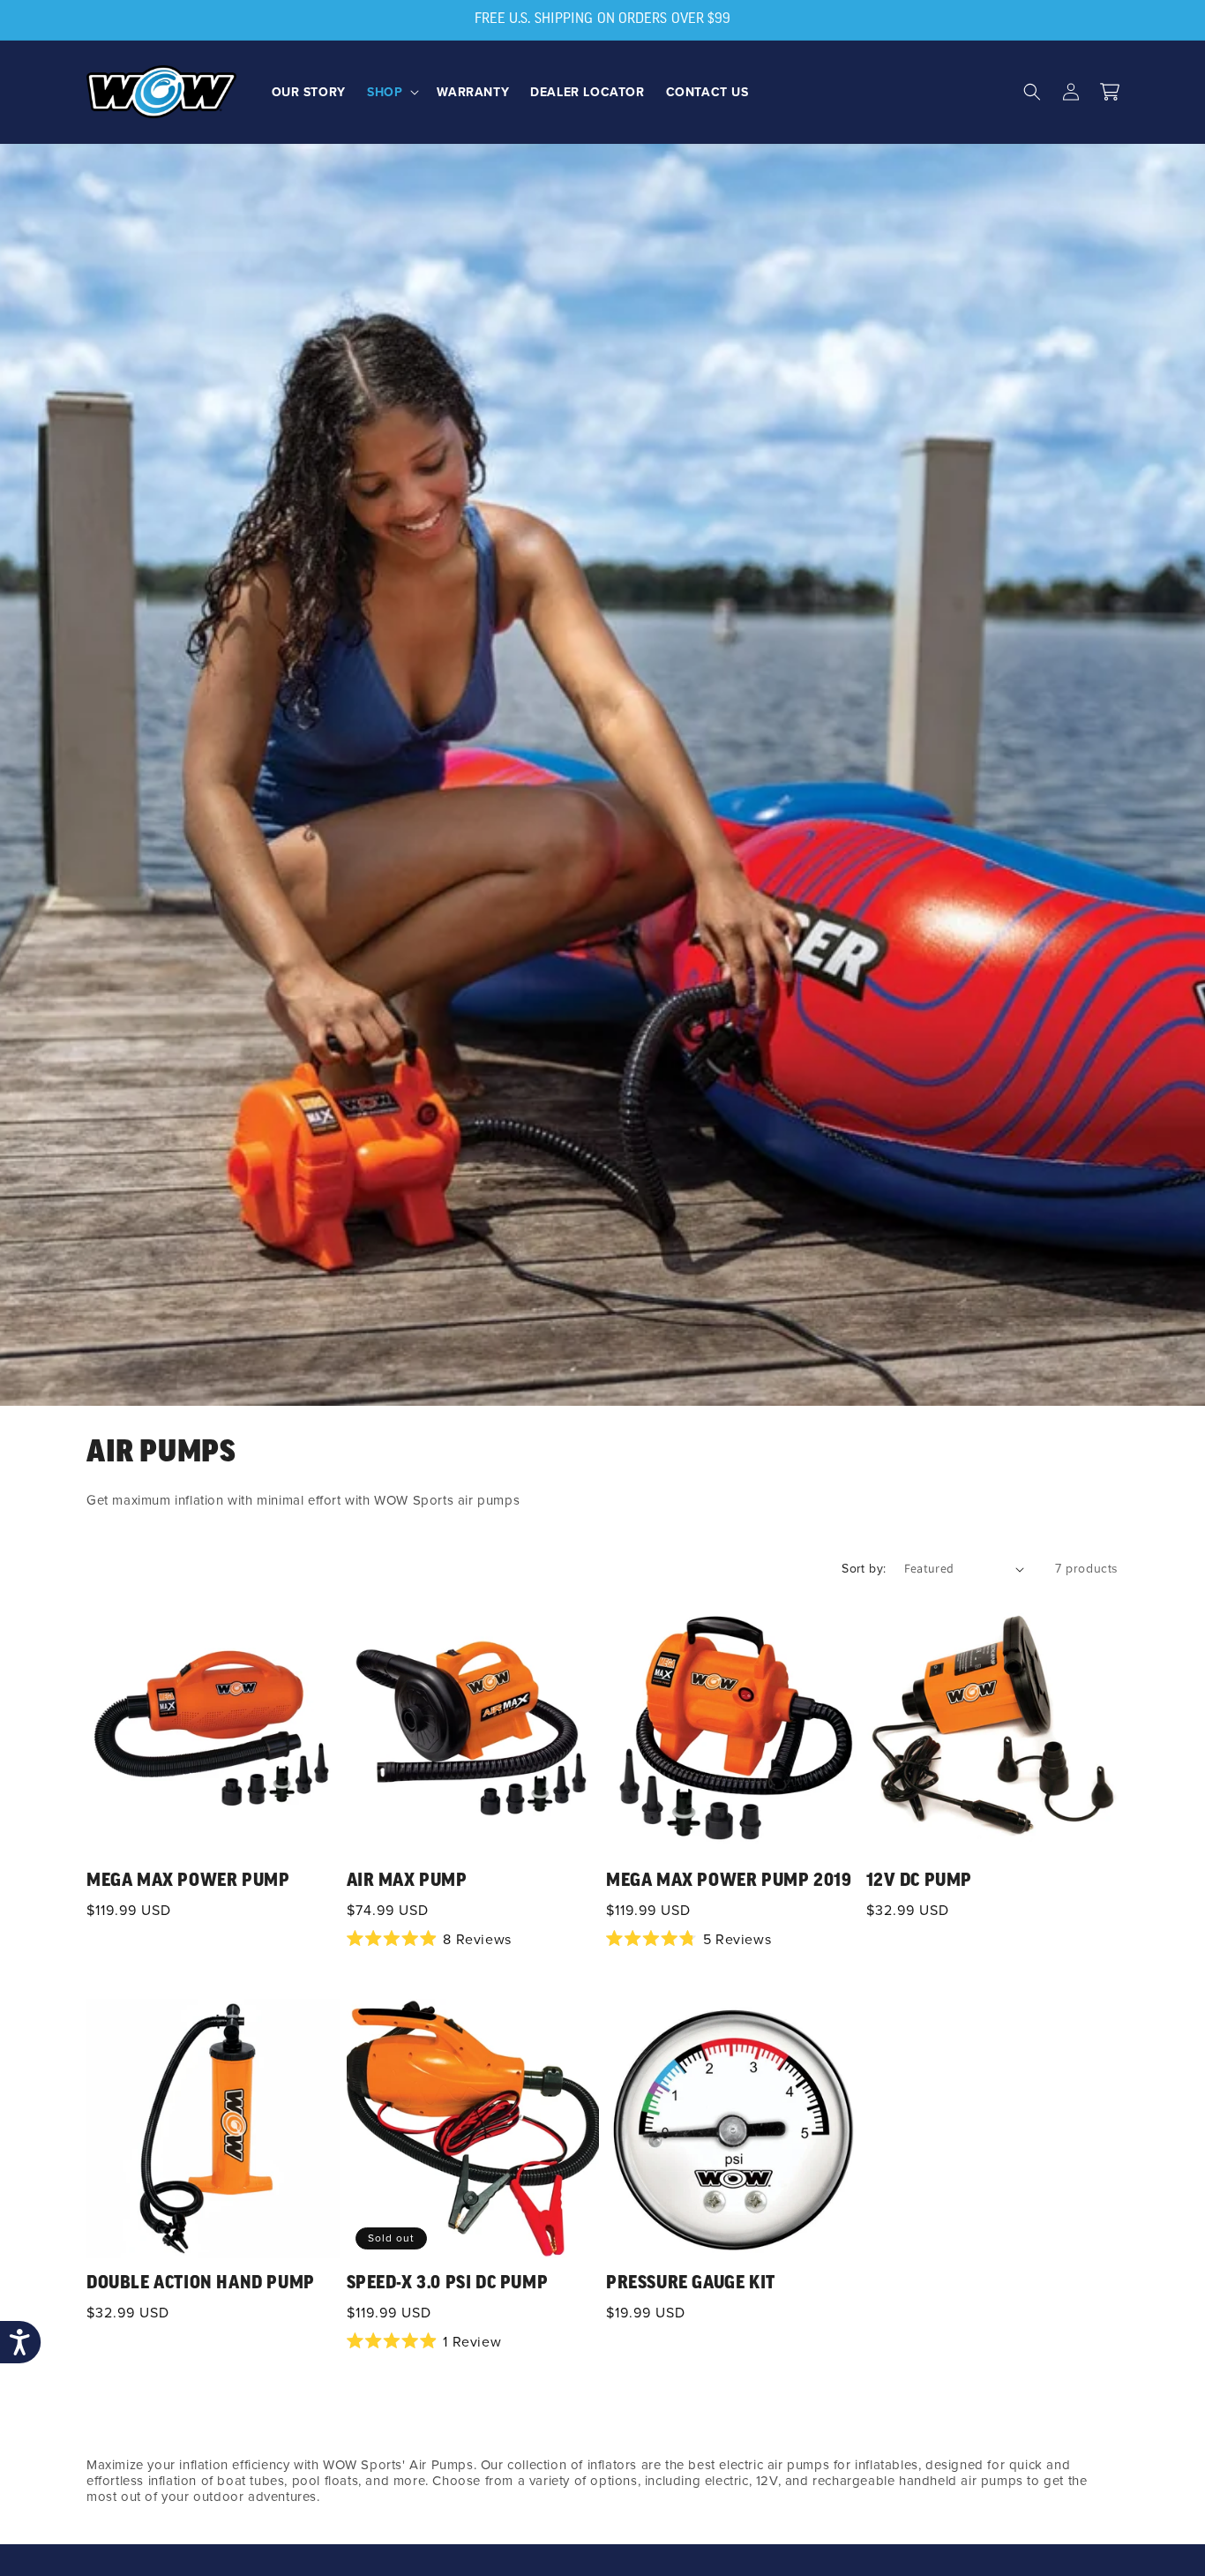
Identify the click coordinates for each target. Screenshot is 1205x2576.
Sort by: (864, 1568)
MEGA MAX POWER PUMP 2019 (729, 1881)
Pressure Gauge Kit (691, 2284)
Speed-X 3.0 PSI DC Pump (448, 2284)
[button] (391, 92)
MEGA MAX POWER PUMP (188, 1881)
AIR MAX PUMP (407, 1881)
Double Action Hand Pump (201, 2284)
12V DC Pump (920, 1881)
